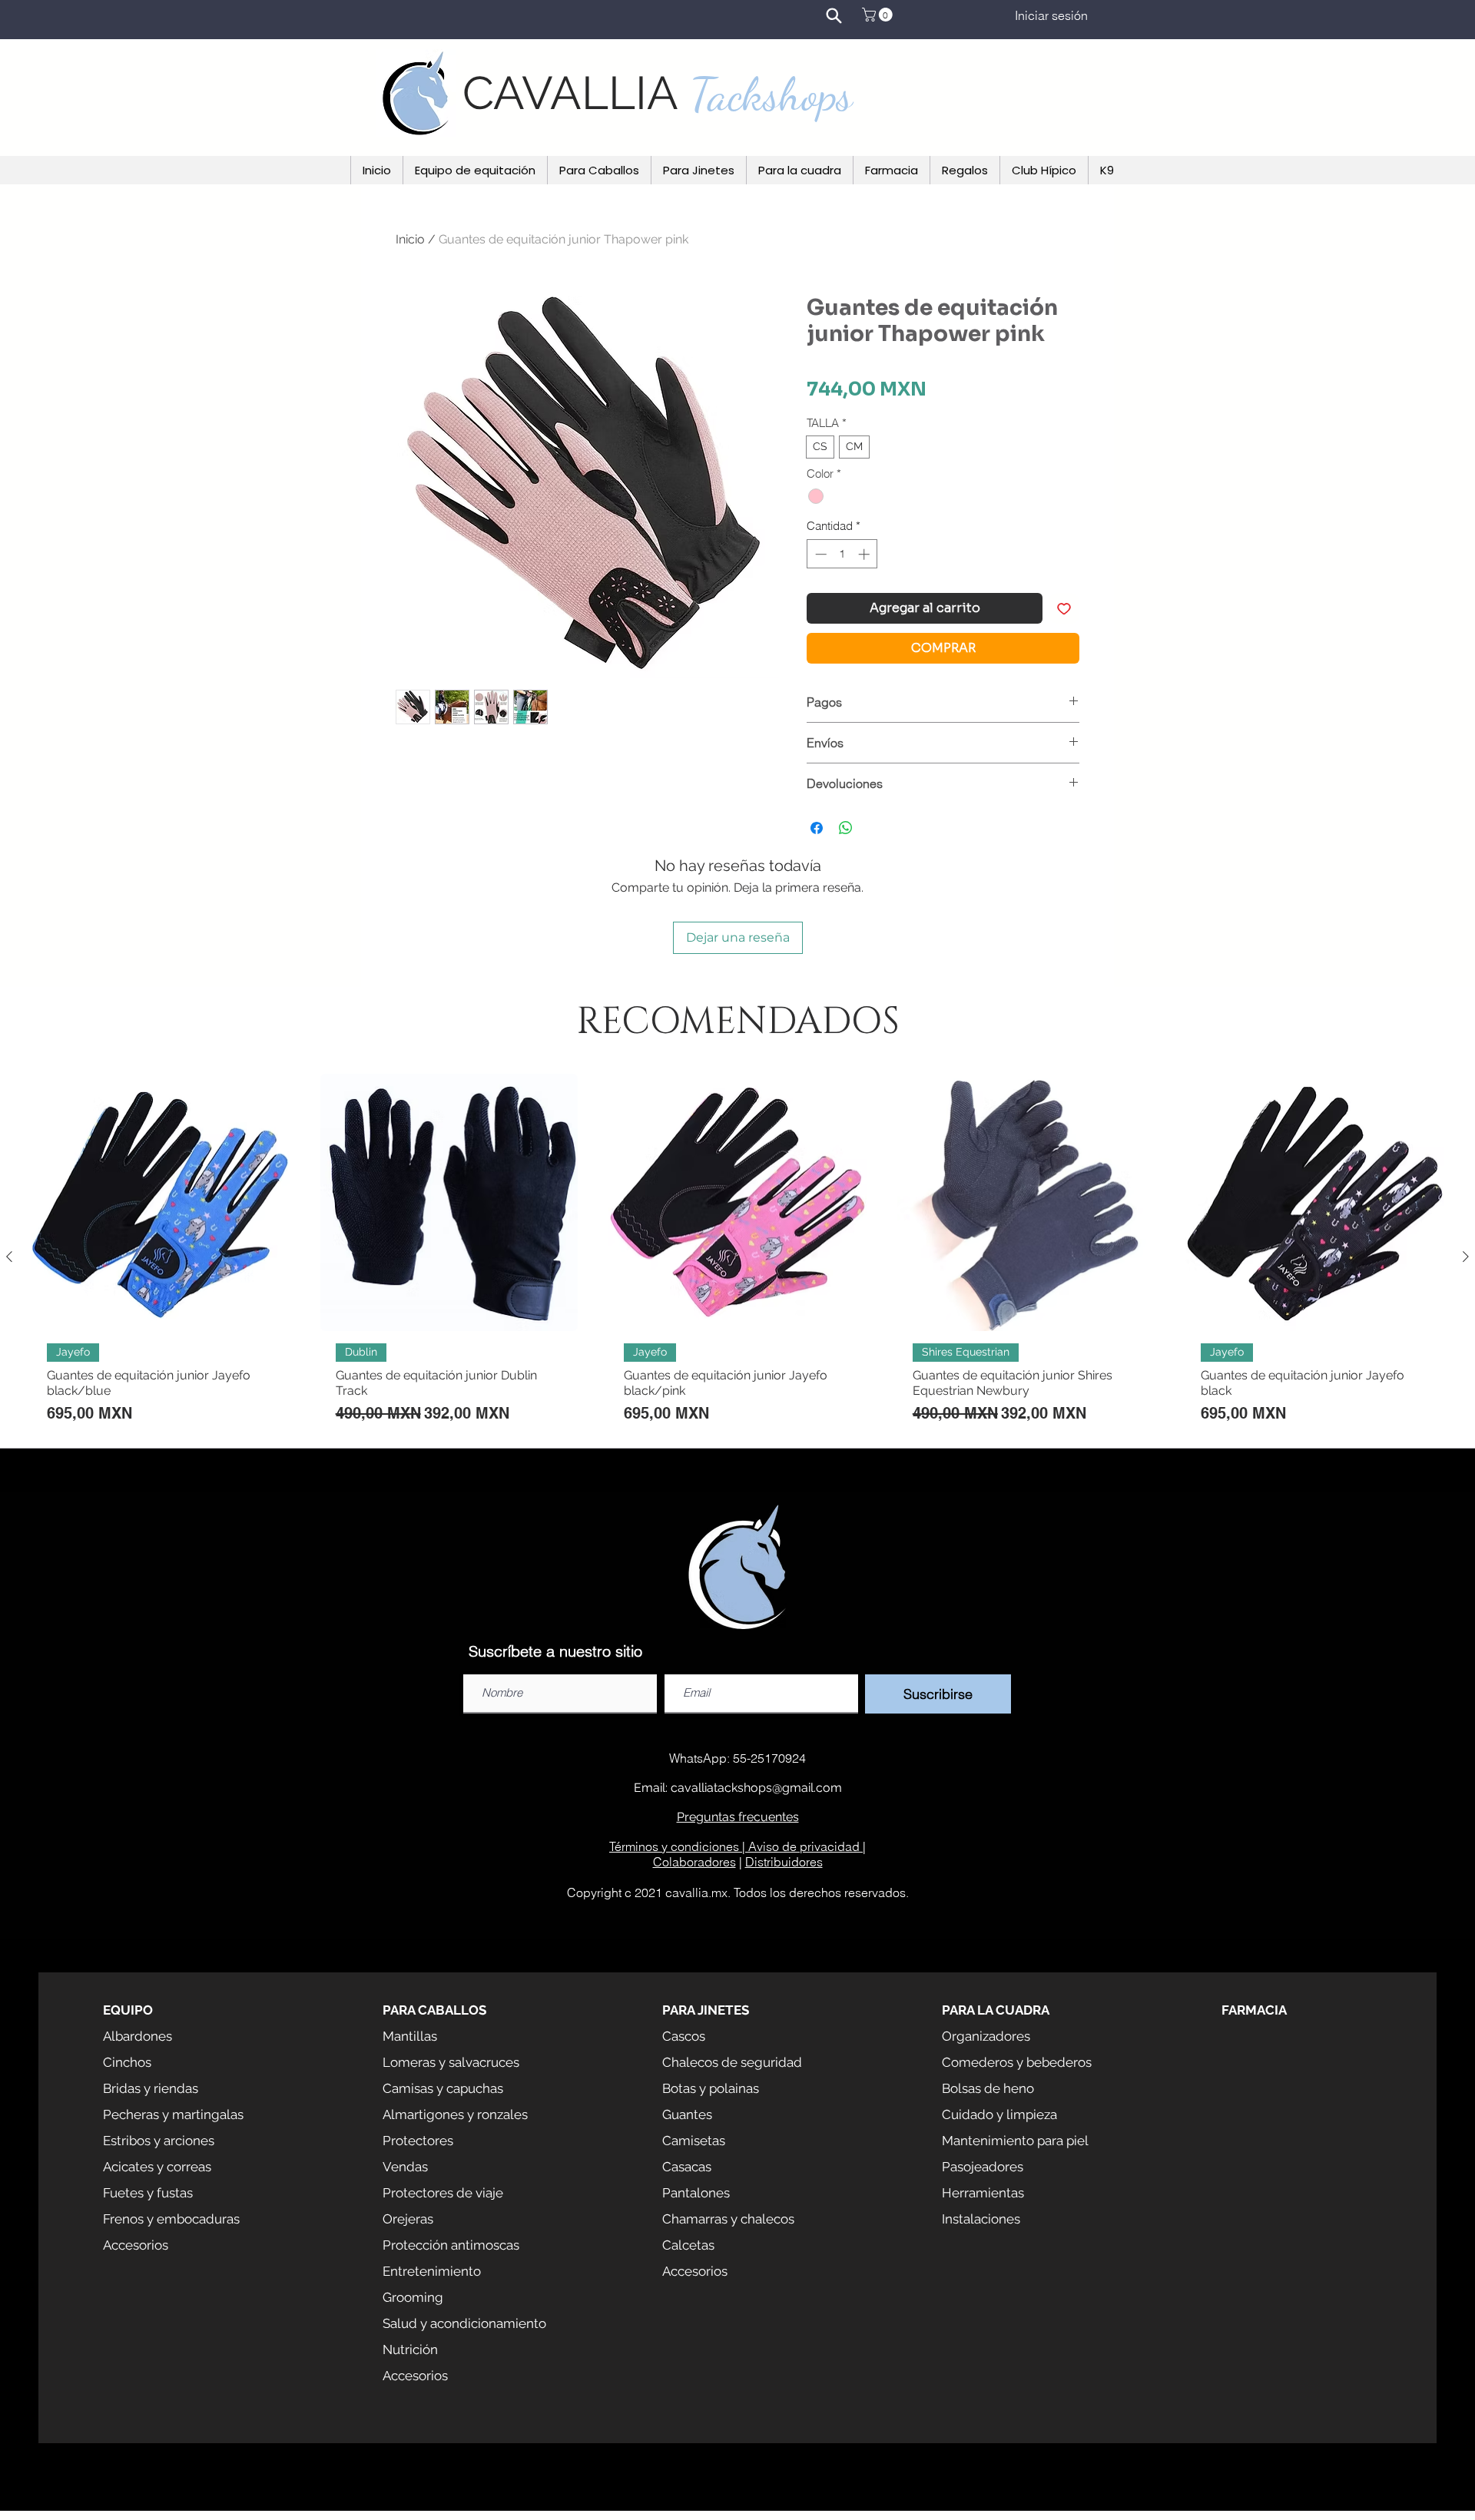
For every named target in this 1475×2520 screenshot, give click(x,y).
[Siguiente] (1466, 1257)
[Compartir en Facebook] (817, 828)
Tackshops (771, 94)
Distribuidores (784, 1862)
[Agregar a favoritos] (1064, 608)
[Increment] (865, 554)
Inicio (410, 239)
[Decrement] (819, 554)
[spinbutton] (842, 554)
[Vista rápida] (161, 1203)
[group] (737, 1257)
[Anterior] (9, 1257)
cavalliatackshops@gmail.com (756, 1788)
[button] (879, 15)
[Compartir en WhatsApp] (846, 828)
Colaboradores (694, 1862)
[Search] (834, 15)
